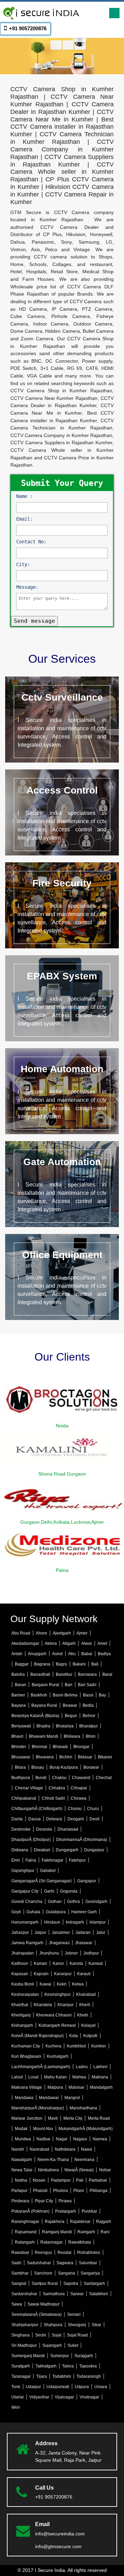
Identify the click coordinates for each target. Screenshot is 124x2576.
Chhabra (57, 1788)
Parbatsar (98, 2180)
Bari (69, 1685)
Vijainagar (64, 2397)
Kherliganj (21, 2015)
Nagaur (80, 2139)
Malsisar (76, 2087)
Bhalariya (65, 1726)
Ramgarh (86, 2232)
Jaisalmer (61, 1933)
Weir (16, 2407)
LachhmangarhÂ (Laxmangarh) (41, 2067)
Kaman (40, 1963)
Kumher (99, 2046)
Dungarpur (94, 1850)
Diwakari (42, 1850)
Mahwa (79, 2077)
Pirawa (65, 2201)
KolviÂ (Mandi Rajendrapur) (38, 2036)
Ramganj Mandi (57, 2232)
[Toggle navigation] (114, 13)
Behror (89, 1716)
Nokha (21, 2180)
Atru (72, 1654)
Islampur (98, 1922)
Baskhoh (39, 1695)
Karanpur (63, 1974)
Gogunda (69, 1891)
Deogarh (76, 1819)
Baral (107, 1674)
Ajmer (82, 1633)
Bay (102, 1695)
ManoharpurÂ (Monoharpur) (38, 2108)
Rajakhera (55, 2222)
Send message (34, 621)
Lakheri (100, 2067)
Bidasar (85, 1757)
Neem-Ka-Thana (53, 2160)
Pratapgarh (66, 2211)
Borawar (91, 1767)
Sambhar (20, 2273)
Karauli (84, 1974)
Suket (73, 2345)
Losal (33, 2077)
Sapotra (71, 2284)
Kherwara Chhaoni (54, 2015)
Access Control (62, 790)
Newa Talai (22, 2170)
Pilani (79, 2191)
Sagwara (65, 2263)
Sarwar (77, 2294)
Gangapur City (25, 1891)
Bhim (91, 1736)
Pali (80, 2180)
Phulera (60, 2191)
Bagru (61, 1664)
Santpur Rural (45, 2284)
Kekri (62, 1984)
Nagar (62, 2139)
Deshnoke (21, 1829)
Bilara (20, 1767)
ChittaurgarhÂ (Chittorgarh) (37, 1809)
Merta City (73, 2118)
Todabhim (62, 2376)
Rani (105, 2232)
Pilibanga (99, 2191)
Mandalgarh (101, 2087)
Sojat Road (77, 2335)
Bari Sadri (87, 1685)
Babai (87, 1654)
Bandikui (64, 1674)
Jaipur (40, 1933)
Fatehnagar (53, 1860)
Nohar (105, 2170)
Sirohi (41, 2335)
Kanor (58, 1963)
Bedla (88, 1705)
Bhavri (17, 1736)
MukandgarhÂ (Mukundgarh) (86, 2129)
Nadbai (43, 2139)
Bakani (79, 1664)
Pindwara (20, 2201)
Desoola (44, 1829)
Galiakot (48, 1871)
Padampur (61, 2180)
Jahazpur (20, 1933)
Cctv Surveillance (62, 697)
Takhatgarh (46, 2366)
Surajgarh (84, 2356)
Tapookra (88, 2366)
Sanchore (43, 2273)
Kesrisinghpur (58, 1994)
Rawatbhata (80, 2242)
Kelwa (78, 1984)
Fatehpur (77, 1860)
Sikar (96, 2325)
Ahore (42, 1633)
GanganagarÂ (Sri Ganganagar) (42, 1881)
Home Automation (62, 1069)
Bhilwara (72, 1736)
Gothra (74, 1902)
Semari (74, 2314)
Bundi (41, 1778)
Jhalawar (84, 1943)
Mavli (53, 2118)
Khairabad (86, 1994)
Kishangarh (22, 2025)
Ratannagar (51, 2242)
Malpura (55, 2087)
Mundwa (23, 2139)
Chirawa (79, 1798)
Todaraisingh (89, 2376)
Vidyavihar (39, 2397)
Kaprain (41, 1974)
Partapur (19, 2191)
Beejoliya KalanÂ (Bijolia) (35, 1716)
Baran (20, 1685)
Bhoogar (81, 1747)
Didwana (20, 1850)
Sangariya (90, 2273)
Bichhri (66, 1757)
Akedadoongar (25, 1643)
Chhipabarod (24, 1798)
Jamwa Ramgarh (27, 1943)
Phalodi (40, 2191)
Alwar (87, 1643)
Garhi (49, 1891)
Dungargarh (67, 1850)
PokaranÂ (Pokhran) (30, 2211)
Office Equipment (62, 1255)
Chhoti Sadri (53, 1798)
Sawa (17, 2304)
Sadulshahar (39, 2263)
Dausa (34, 1819)
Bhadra (43, 1726)
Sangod (19, 2284)
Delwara (54, 1819)
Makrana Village (27, 2087)
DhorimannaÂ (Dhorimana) (82, 1840)
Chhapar (79, 1788)
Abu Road (21, 1633)
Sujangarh (52, 2345)
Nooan (39, 2180)
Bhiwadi (60, 1747)
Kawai (45, 1984)
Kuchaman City (26, 2046)
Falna (31, 1860)
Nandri (18, 2149)
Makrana (100, 2077)
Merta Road (99, 2118)
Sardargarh (94, 2284)
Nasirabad (39, 2149)
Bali (95, 1664)
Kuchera (53, 2046)
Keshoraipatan (25, 1994)
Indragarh (75, 1922)
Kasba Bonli (23, 1984)
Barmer (18, 1695)
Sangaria (66, 2273)
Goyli (16, 1912)
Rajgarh (104, 2222)
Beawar (70, 1705)
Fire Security (62, 883)
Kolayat (88, 2025)
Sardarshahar (24, 2294)
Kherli (85, 2005)
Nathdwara (65, 2149)
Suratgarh (21, 2366)
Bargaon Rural (45, 1685)
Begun (71, 1716)
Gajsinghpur (23, 1871)
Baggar (22, 1664)
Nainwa (100, 2139)
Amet (102, 1643)
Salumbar (88, 2263)
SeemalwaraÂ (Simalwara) (37, 2314)
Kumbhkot (76, 2046)
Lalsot (17, 2077)
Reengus (43, 2253)
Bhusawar (21, 1757)
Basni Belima (65, 1695)
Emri (16, 1860)
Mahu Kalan (55, 2077)
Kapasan (20, 1974)
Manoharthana (83, 2108)
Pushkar (89, 2211)
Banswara (87, 1674)
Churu (93, 1809)
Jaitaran (83, 1933)
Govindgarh (96, 1902)
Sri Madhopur (24, 2345)
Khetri (83, 2015)
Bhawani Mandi (44, 1736)
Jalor (101, 1933)
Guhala (33, 1912)
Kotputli (90, 2036)
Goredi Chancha (27, 1902)
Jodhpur (91, 1953)
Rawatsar (20, 2253)
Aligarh (69, 1643)
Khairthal (20, 2005)
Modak (21, 2129)
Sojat (56, 2335)
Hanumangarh (25, 1922)
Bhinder (19, 1747)
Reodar (65, 2253)
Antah (17, 1654)
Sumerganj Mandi (28, 2356)
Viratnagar (89, 2397)
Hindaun (52, 1922)
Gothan (55, 1902)
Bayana (19, 1705)
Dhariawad (68, 1829)
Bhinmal (39, 1747)
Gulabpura (56, 1912)
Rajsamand (26, 2232)
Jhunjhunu (49, 1953)
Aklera (51, 1643)
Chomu (75, 1809)
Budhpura (21, 1778)
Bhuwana (45, 1757)
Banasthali (40, 1674)
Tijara (42, 2376)
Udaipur (33, 2387)
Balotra (18, 1674)
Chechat (104, 1778)
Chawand (81, 1778)
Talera (68, 2366)
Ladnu (82, 2067)
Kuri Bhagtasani (26, 2056)
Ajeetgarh (62, 1633)
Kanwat (96, 1963)
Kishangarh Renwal (57, 2025)
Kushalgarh (58, 2056)
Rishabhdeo (89, 2253)
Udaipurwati (58, 2387)
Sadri (16, 2263)
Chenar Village (29, 1788)
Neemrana (84, 2160)
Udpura (82, 2387)
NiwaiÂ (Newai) (79, 2170)
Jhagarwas (59, 1943)
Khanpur (66, 2005)
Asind (57, 1654)
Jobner (71, 1953)
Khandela (43, 2005)
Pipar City (44, 2201)
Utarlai (18, 2397)
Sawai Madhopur (44, 2304)
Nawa (86, 2149)
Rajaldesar (80, 2222)
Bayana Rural (44, 1705)
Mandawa (24, 2098)
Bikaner (105, 1757)
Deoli (95, 1819)
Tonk (16, 2387)
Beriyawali (21, 1726)
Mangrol (72, 2098)
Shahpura (53, 2325)
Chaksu (59, 1778)
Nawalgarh (22, 2160)
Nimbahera (48, 2170)
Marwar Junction (27, 2118)
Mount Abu (43, 2129)
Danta (17, 1819)
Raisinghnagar (25, 2222)
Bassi (88, 1695)
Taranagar (21, 2376)
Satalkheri (99, 2294)
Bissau (38, 1767)
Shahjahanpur (25, 2325)
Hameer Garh (84, 1912)
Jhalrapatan (23, 1953)
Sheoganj (77, 2325)
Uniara (101, 2387)
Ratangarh (25, 2242)
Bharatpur (89, 1726)
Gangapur (87, 1881)
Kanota (76, 1963)
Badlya (104, 1654)
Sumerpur (60, 2356)
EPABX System (62, 976)
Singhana (20, 2335)
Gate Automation (62, 1162)
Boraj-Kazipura (64, 1767)
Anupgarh (37, 1654)
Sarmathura (54, 2294)
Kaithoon (20, 1963)
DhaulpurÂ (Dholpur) (31, 1840)
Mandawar (49, 2098)
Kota (74, 2036)
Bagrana (42, 1664)
